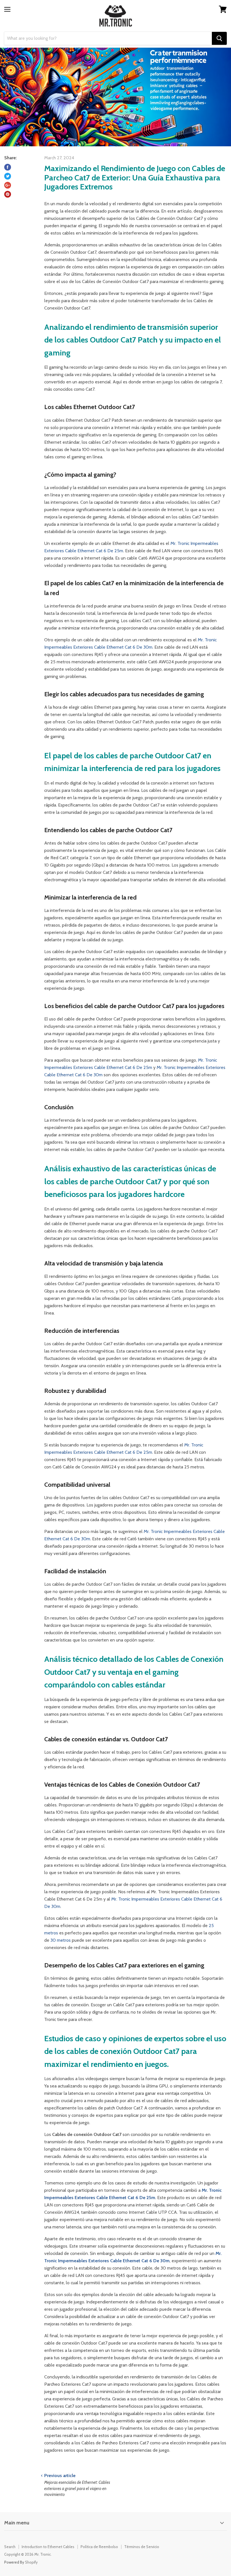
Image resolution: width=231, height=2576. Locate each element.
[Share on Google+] (8, 185)
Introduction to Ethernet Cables (48, 2547)
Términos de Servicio (142, 2547)
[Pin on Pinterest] (8, 194)
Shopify (31, 2562)
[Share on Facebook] (8, 167)
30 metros (61, 1940)
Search (10, 2547)
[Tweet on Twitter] (8, 176)
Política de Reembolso (99, 2547)
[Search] (219, 38)
